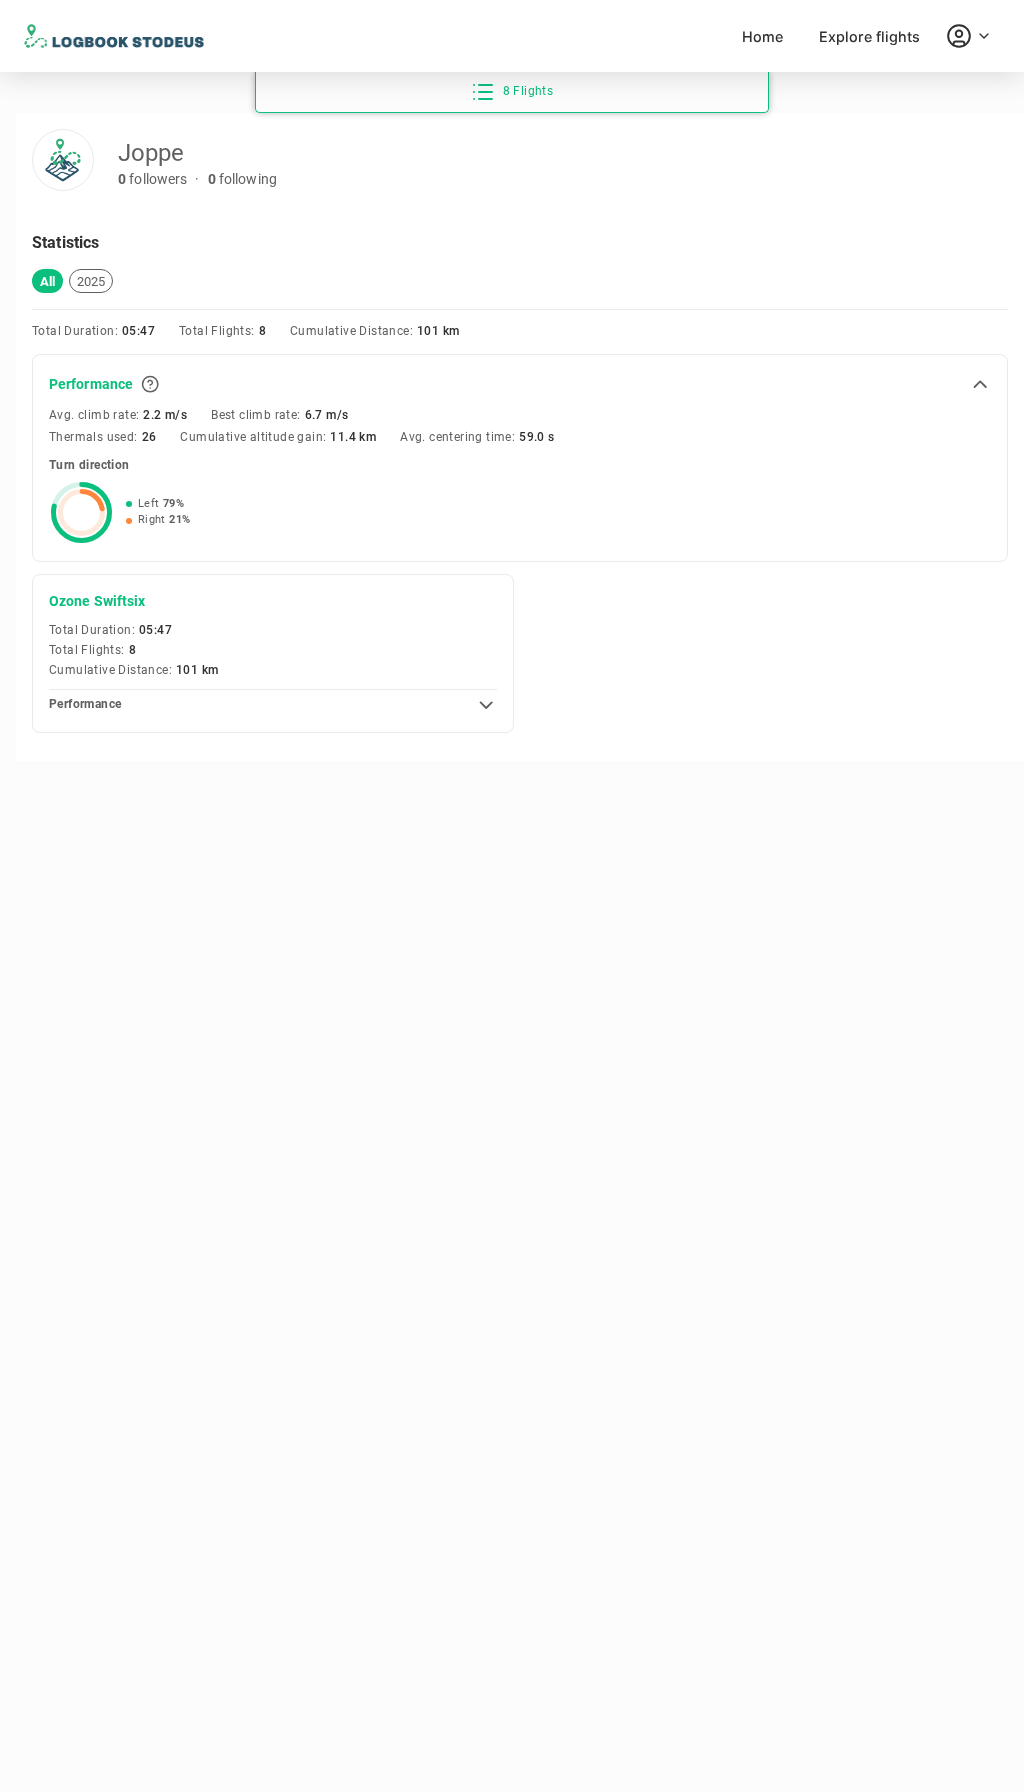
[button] (47, 281)
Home (762, 36)
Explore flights (869, 36)
